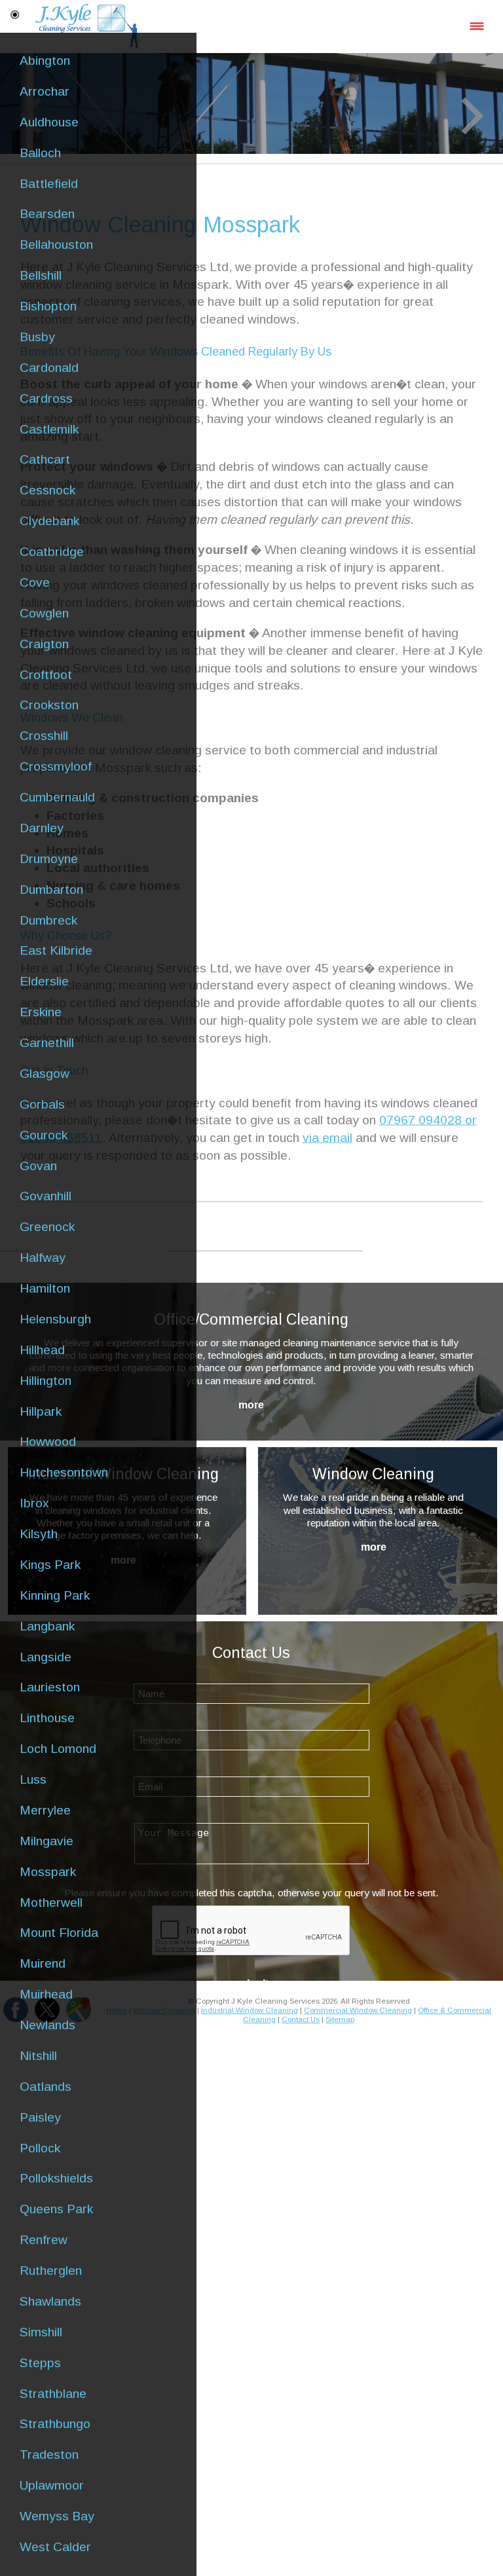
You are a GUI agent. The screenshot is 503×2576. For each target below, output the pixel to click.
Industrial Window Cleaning (250, 2010)
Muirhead (46, 1994)
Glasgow (45, 1074)
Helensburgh (55, 1319)
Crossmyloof (56, 766)
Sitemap (340, 2019)
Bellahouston (56, 245)
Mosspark (48, 1872)
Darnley (42, 828)
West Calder (55, 2547)
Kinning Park (55, 1595)
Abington (45, 61)
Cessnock (47, 490)
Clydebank (49, 521)
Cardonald (49, 368)
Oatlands (46, 2087)
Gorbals (42, 1104)
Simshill (41, 2332)
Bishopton (48, 306)
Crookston (49, 705)
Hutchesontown (64, 1472)
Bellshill (41, 275)
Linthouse (47, 1718)
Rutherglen (51, 2271)
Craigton (44, 644)
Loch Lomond (58, 1749)
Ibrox (34, 1503)
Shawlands (50, 2301)
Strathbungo (55, 2424)
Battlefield (49, 184)
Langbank (47, 1626)
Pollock (40, 2148)
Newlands (47, 2025)
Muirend (43, 1963)
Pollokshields (56, 2178)
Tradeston (49, 2455)
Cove (35, 582)
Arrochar (45, 91)
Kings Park (50, 1565)
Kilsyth (39, 1534)
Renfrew (44, 2240)
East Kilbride (56, 950)
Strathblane (53, 2394)
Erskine (41, 1012)
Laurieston (50, 1687)
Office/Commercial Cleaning (251, 1319)
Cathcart (45, 459)
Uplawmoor (52, 2485)
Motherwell (51, 1903)
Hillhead (42, 1350)
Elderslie (44, 981)
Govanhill (46, 1196)
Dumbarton (51, 890)
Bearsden (47, 214)
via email (327, 1138)
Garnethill (47, 1043)
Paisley (40, 2117)
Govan (38, 1166)
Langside (46, 1657)
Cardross (46, 398)
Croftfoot (46, 675)
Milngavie (47, 1841)
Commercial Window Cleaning (358, 2010)
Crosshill (44, 736)
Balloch (40, 153)
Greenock (47, 1227)
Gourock (44, 1135)
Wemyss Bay (57, 2516)
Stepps (40, 2363)
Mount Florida (59, 1933)
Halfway (43, 1258)
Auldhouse (49, 122)
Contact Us (301, 2019)
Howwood (48, 1442)
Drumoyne (49, 859)
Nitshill (38, 2056)
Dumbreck (48, 920)
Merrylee (45, 1810)
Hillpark (41, 1411)
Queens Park (56, 2209)
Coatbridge (52, 552)
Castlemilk (49, 429)
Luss (33, 1779)
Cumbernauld (57, 797)
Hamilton (45, 1288)
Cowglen (44, 613)
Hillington (46, 1381)
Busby (37, 337)
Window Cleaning (373, 1474)
